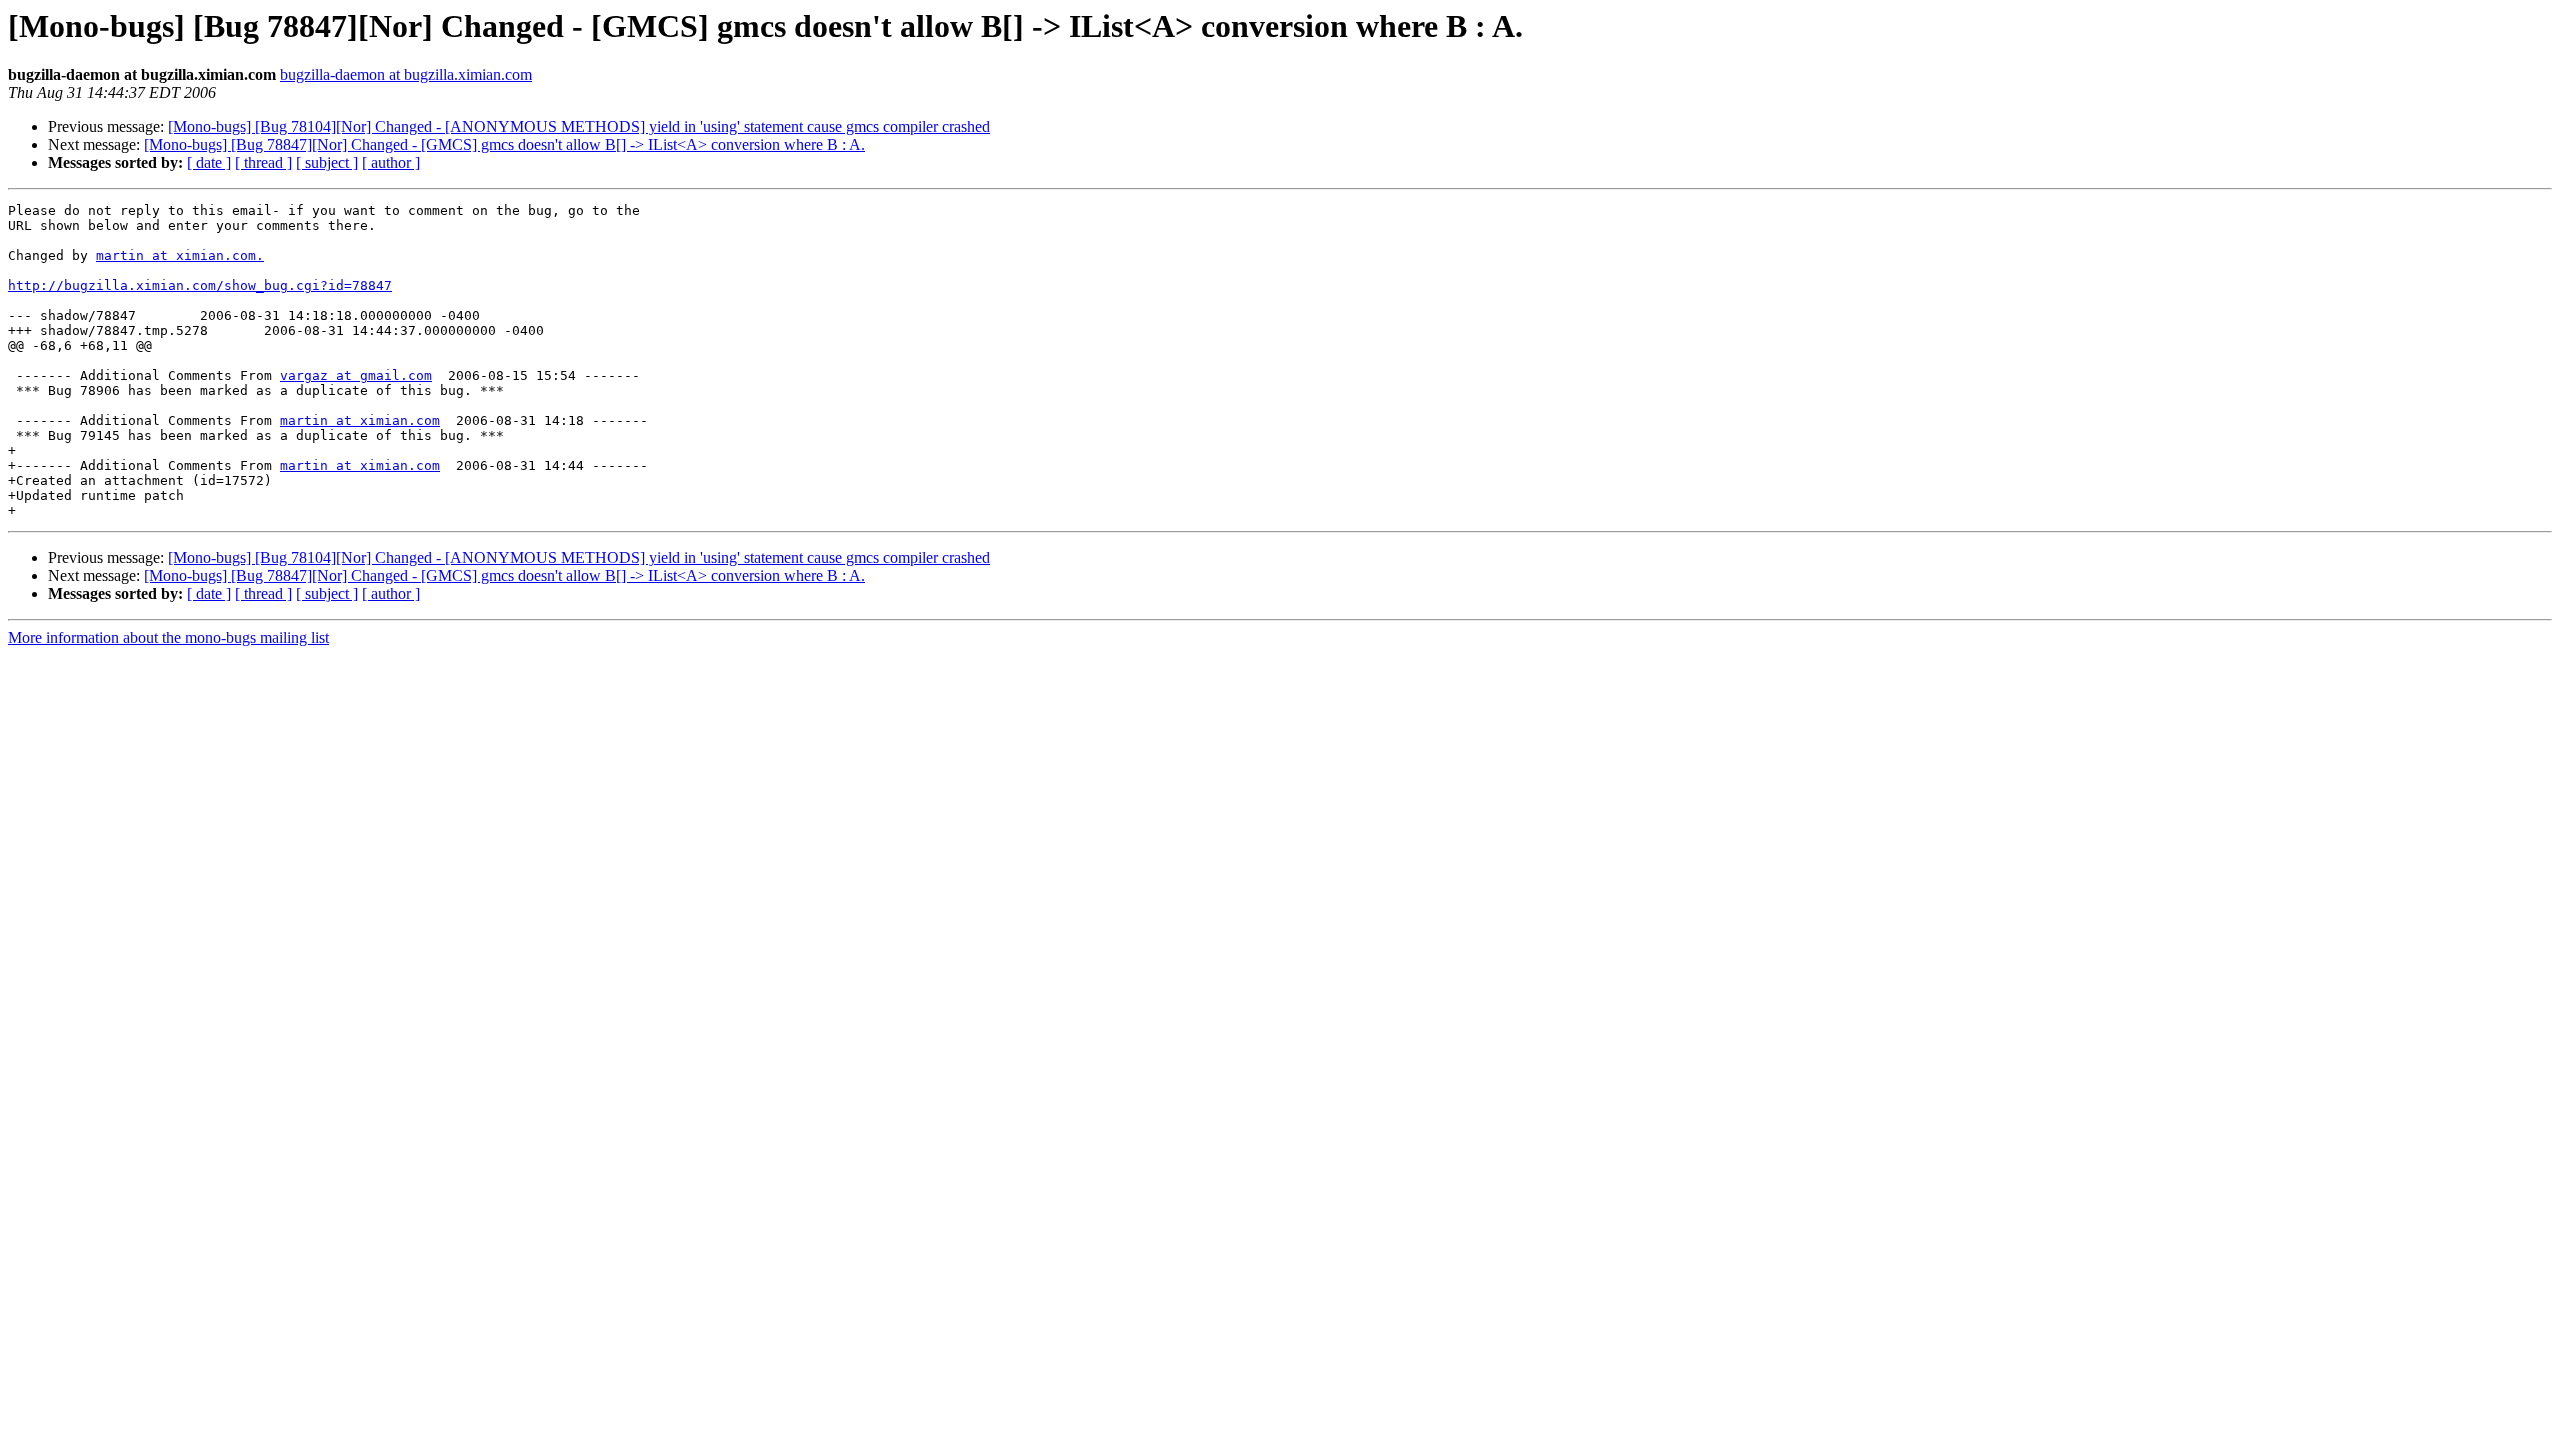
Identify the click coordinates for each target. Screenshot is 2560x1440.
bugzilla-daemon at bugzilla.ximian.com (406, 74)
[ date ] (209, 162)
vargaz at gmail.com (356, 375)
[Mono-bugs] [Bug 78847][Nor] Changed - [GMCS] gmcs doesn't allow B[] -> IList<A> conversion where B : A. (504, 144)
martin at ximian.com (360, 420)
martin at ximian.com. (180, 255)
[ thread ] (263, 162)
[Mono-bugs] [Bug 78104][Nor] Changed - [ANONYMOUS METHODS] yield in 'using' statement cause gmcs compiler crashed (579, 126)
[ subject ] (327, 162)
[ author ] (391, 162)
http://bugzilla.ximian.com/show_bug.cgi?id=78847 (200, 285)
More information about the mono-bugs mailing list (168, 637)
